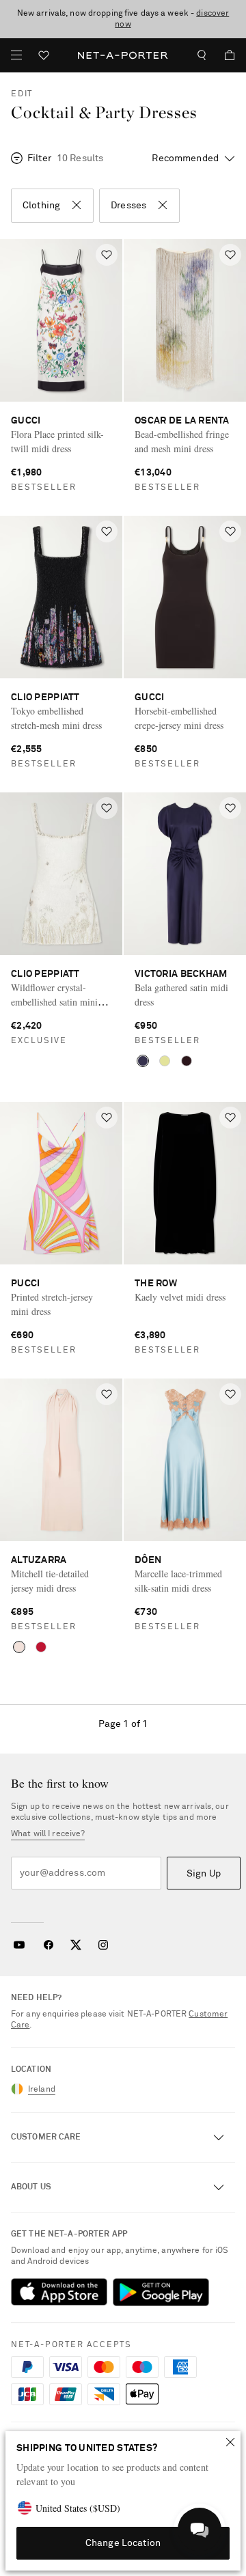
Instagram (103, 1945)
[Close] (230, 2442)
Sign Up (204, 1874)
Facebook (49, 1945)
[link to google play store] (161, 2292)
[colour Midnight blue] (143, 1061)
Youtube (19, 1945)
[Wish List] (44, 57)
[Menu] (16, 55)
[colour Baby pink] (19, 1647)
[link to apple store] (59, 2292)
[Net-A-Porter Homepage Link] (123, 55)
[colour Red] (41, 1647)
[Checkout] (224, 55)
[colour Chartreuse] (165, 1061)
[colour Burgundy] (187, 1061)
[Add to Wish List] (107, 255)
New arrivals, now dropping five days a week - (123, 19)
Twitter (76, 1945)
